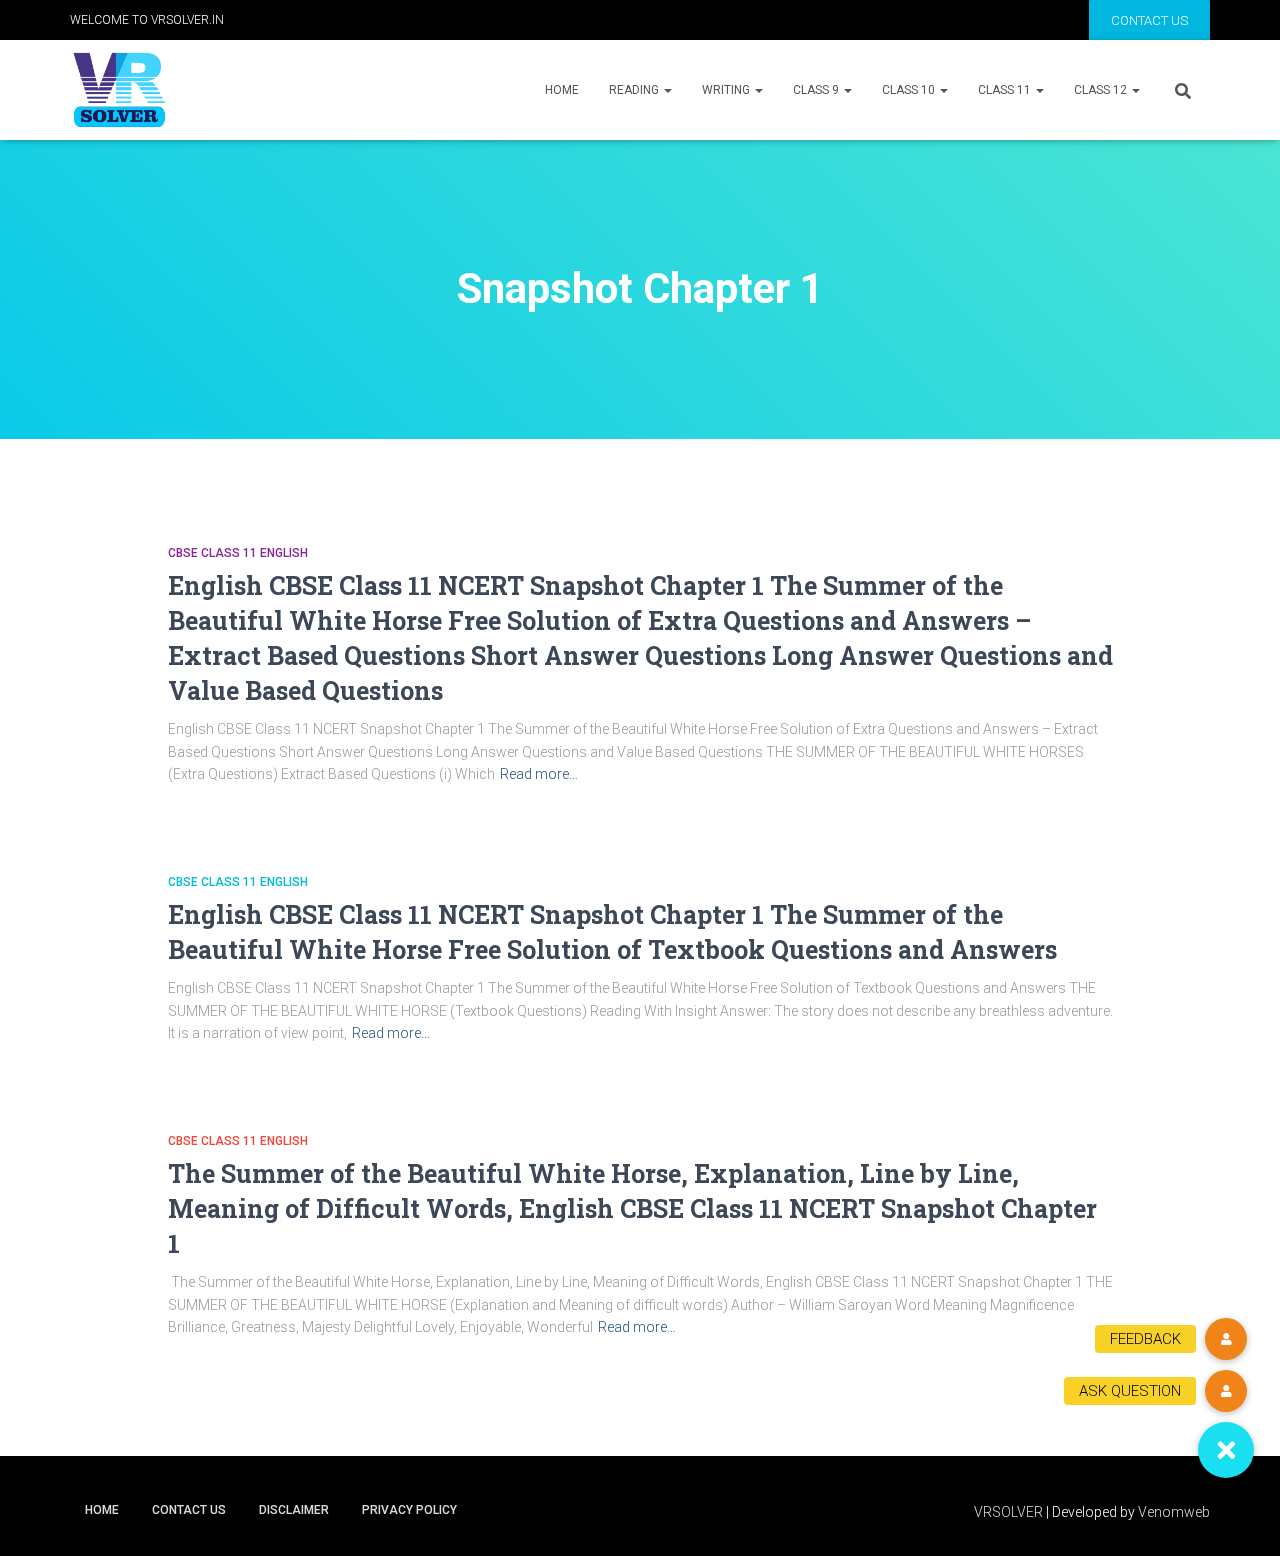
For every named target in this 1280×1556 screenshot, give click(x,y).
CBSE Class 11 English (238, 553)
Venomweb (1174, 1512)
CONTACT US (1149, 20)
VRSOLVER (1008, 1512)
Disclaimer (294, 1510)
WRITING (727, 90)
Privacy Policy (409, 1510)
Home (102, 1510)
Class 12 (1102, 90)
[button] (1226, 1450)
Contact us (189, 1510)
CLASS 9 (817, 90)
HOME (562, 90)
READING (635, 90)
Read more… (539, 774)
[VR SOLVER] (119, 90)
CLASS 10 (910, 90)
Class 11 (1006, 90)
